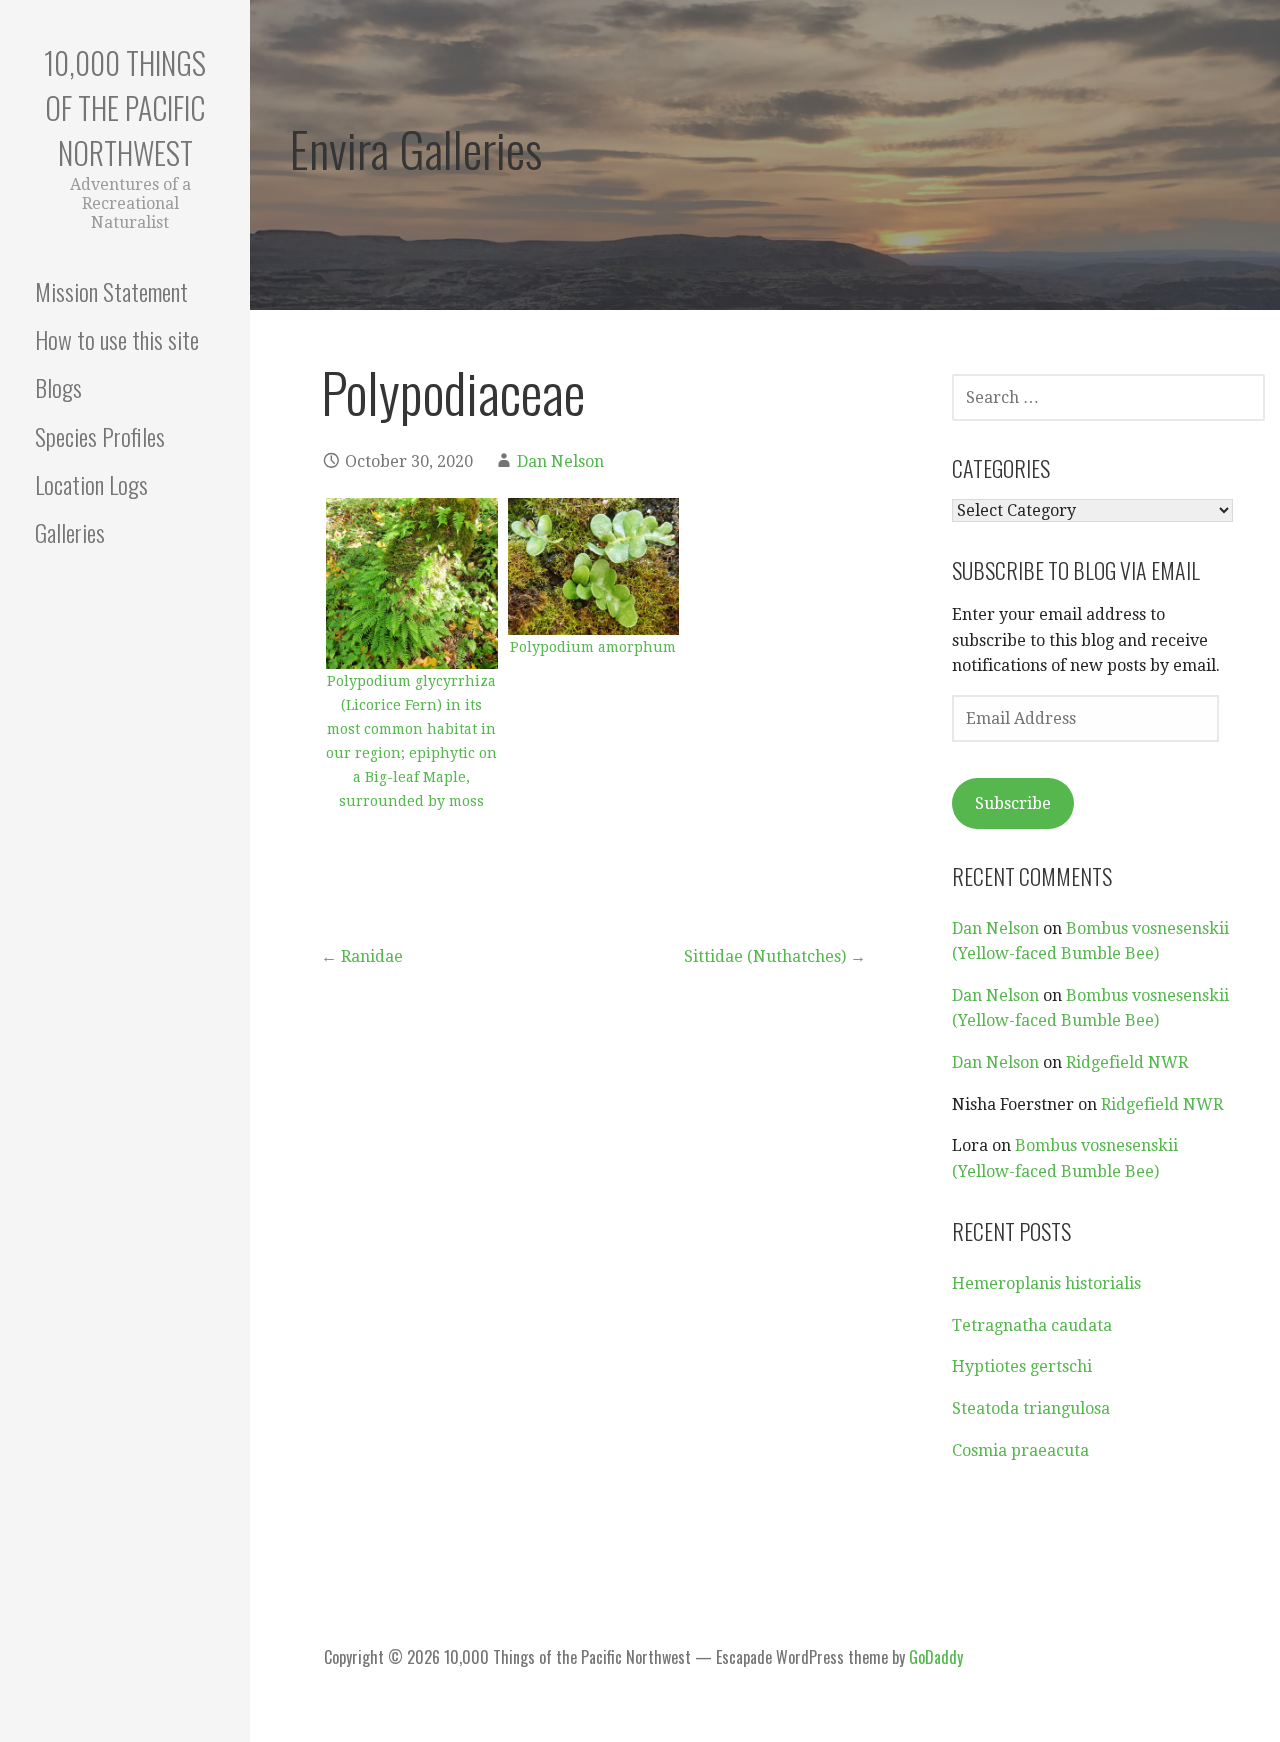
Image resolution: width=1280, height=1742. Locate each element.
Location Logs (91, 484)
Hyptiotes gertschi (1022, 1366)
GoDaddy (936, 1657)
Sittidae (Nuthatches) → (775, 956)
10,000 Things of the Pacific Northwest (125, 107)
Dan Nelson (560, 461)
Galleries (70, 532)
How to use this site (117, 339)
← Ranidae (362, 956)
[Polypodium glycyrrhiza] (412, 584)
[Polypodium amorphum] (594, 566)
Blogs (58, 387)
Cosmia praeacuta (1020, 1450)
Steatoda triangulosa (1031, 1408)
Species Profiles (100, 436)
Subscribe (1013, 803)
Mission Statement (111, 291)
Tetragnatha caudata (1032, 1325)
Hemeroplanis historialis (1046, 1283)
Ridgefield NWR (1127, 1062)
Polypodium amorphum (593, 647)
